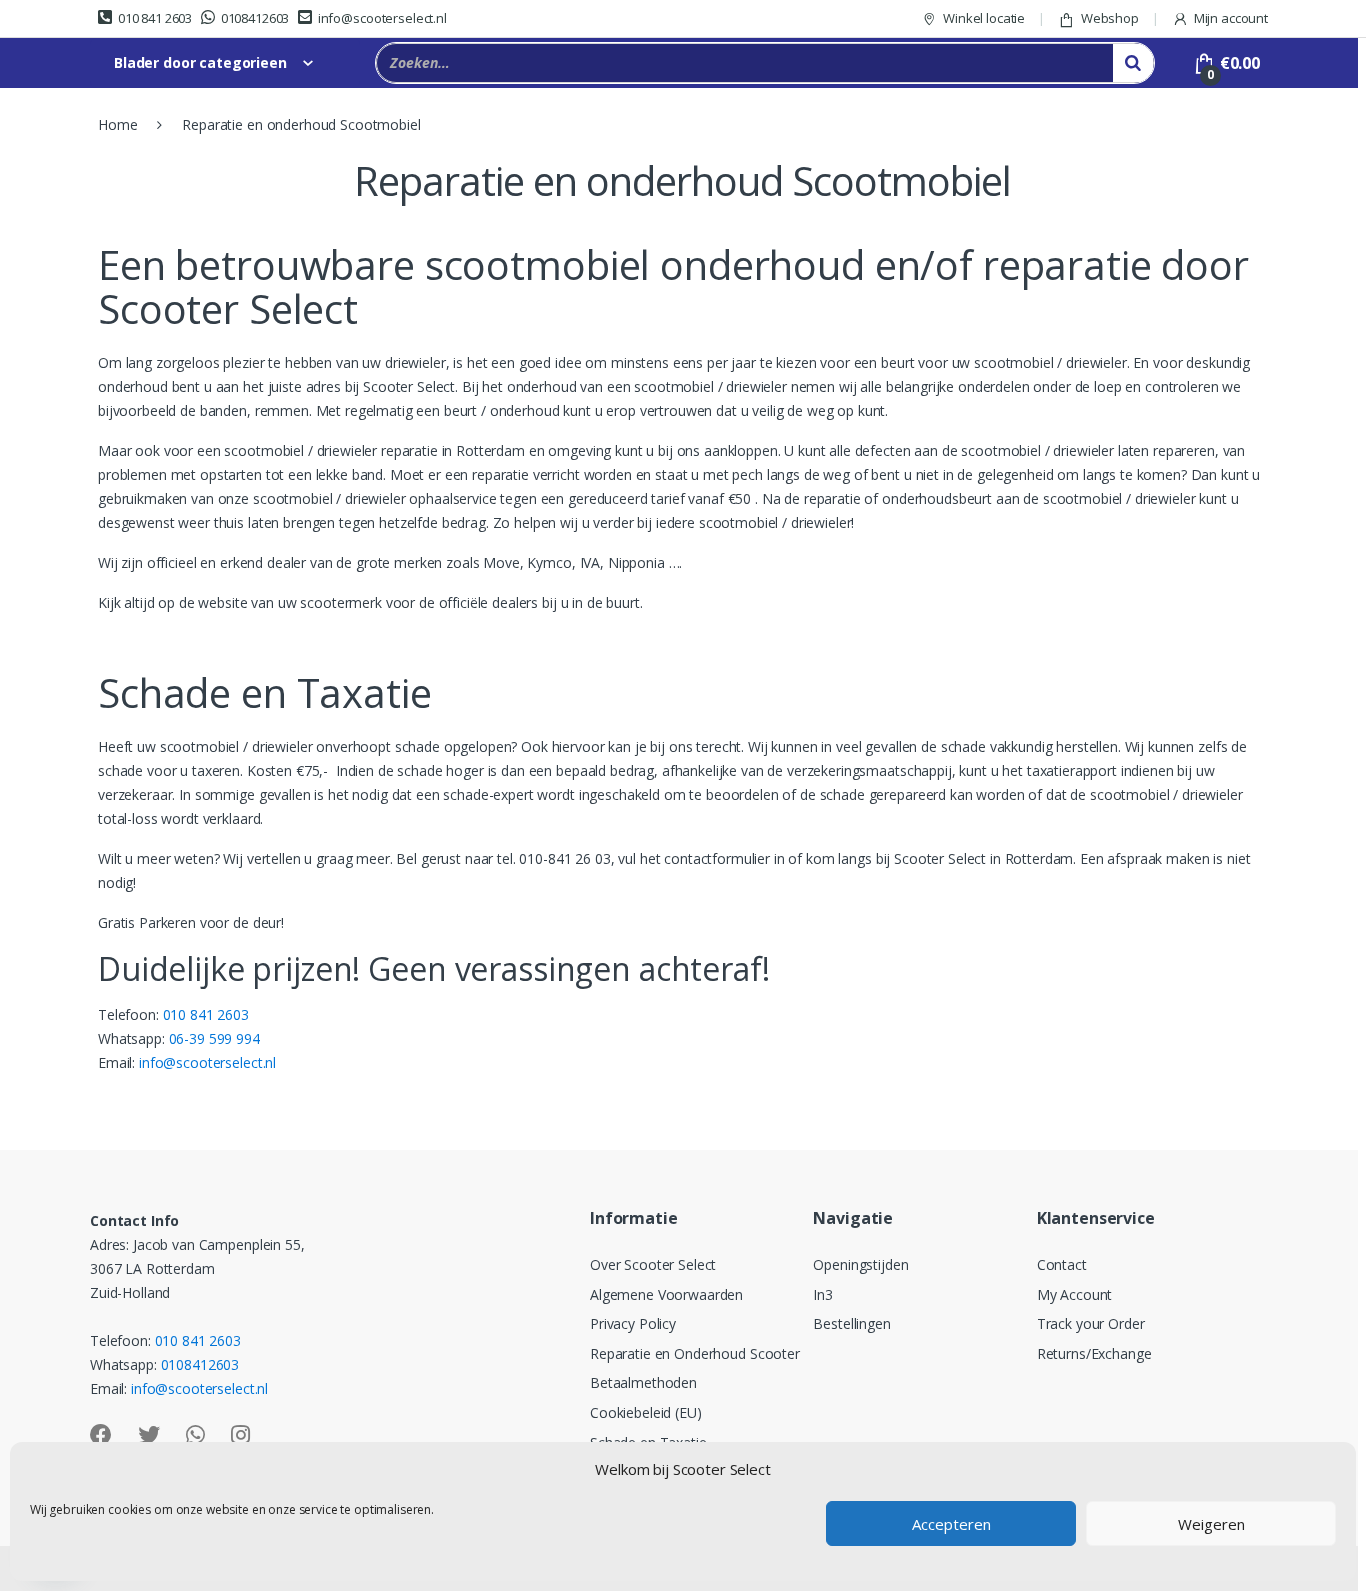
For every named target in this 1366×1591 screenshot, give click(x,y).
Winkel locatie (984, 18)
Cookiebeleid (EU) (646, 1412)
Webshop (1110, 18)
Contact (1062, 1264)
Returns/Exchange (1094, 1353)
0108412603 (255, 18)
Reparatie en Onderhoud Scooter (695, 1353)
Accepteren (951, 1524)
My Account (1075, 1294)
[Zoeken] (1133, 63)
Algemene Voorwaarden (666, 1294)
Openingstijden (860, 1264)
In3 (823, 1294)
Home (117, 124)
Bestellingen (851, 1323)
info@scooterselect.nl (382, 18)
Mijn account (1231, 18)
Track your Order (1091, 1323)
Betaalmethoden (643, 1382)
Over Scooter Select (653, 1264)
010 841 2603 (155, 18)
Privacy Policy (633, 1323)
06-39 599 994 (214, 1038)
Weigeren (1211, 1524)
